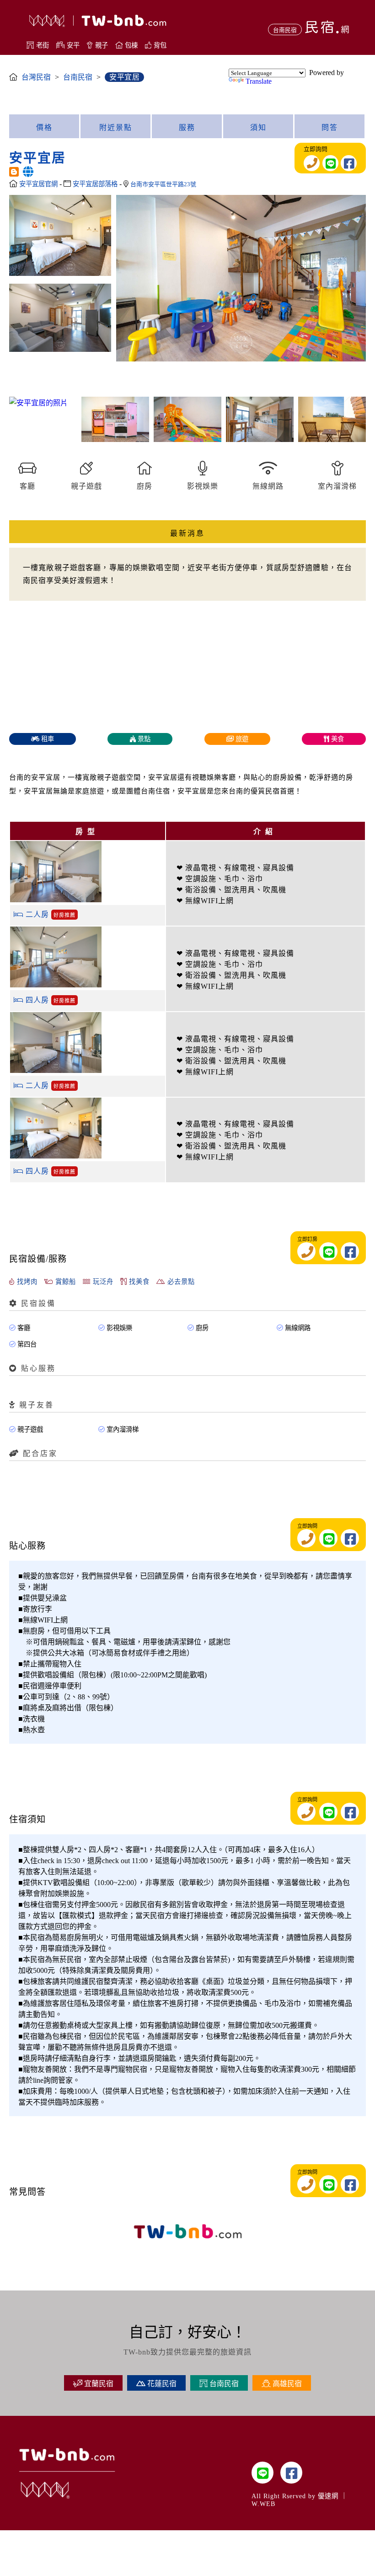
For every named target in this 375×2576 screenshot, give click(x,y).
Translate (259, 81)
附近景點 (116, 127)
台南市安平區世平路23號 (163, 184)
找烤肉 (26, 1282)
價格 (44, 127)
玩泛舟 (102, 1282)
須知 (258, 127)
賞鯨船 (64, 1282)
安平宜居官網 (39, 184)
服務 (187, 127)
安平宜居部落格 (96, 184)
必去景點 (180, 1282)
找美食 (138, 1282)
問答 (330, 127)
